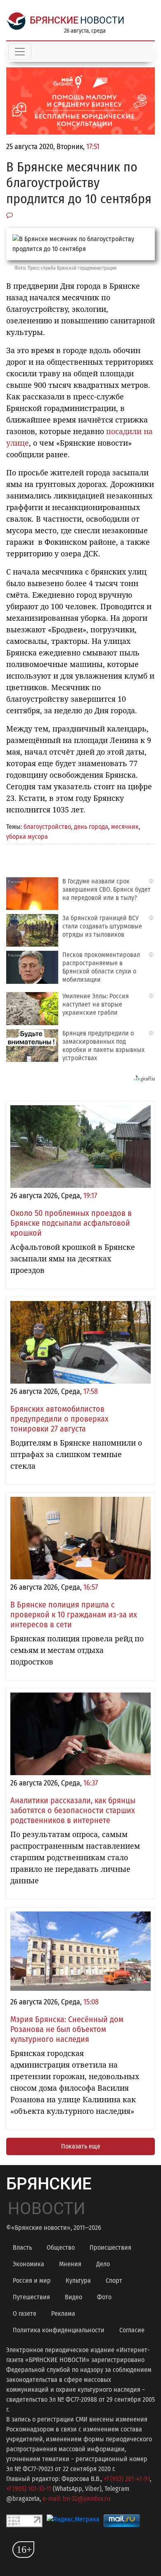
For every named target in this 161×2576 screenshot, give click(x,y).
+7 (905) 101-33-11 (29, 2489)
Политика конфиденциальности (59, 2330)
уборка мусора (27, 837)
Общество (61, 2247)
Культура (78, 2280)
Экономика (28, 2264)
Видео (73, 2297)
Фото (104, 2297)
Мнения (70, 2264)
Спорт (114, 2280)
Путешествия (31, 2297)
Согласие (132, 2330)
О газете (25, 2314)
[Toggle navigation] (20, 52)
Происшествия (110, 2247)
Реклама (63, 2314)
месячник (125, 827)
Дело (103, 2264)
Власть (22, 2247)
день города (91, 827)
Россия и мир (32, 2280)
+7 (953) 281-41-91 (127, 2479)
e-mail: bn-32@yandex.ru (76, 2499)
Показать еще (81, 2146)
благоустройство (47, 827)
